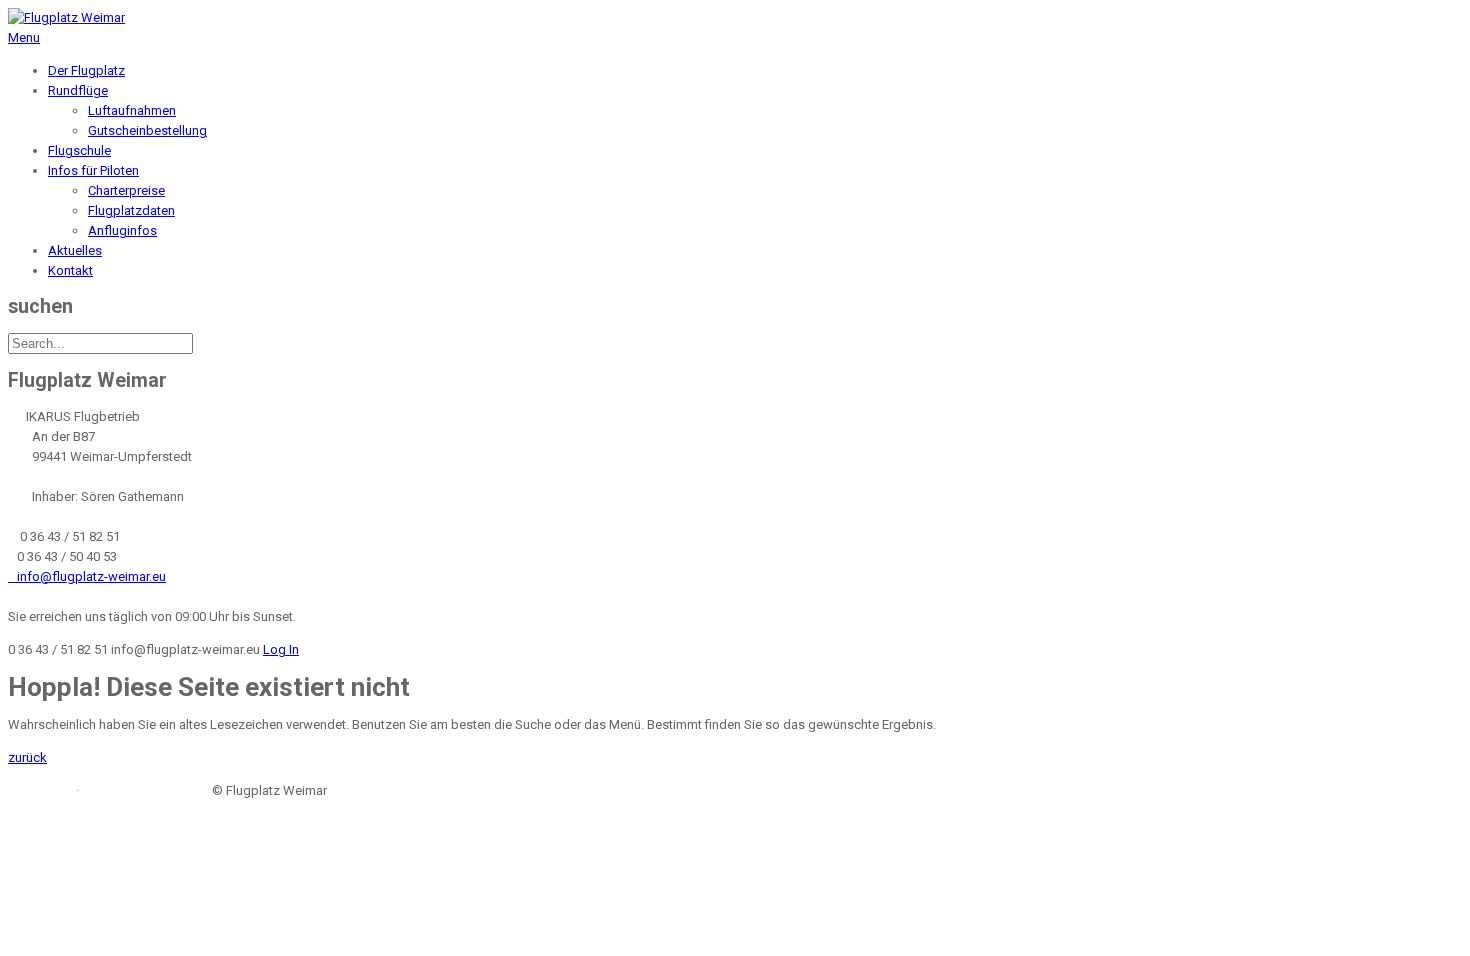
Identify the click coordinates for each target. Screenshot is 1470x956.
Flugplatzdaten (131, 210)
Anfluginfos (122, 230)
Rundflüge (78, 90)
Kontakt (70, 270)
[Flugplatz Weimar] (66, 17)
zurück (27, 757)
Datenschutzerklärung (145, 790)
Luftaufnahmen (132, 110)
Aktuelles (75, 250)
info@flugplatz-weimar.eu (87, 576)
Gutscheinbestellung (147, 130)
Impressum (40, 790)
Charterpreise (126, 190)
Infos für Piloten (93, 170)
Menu (24, 37)
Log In (281, 649)
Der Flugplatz (86, 70)
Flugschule (79, 150)
